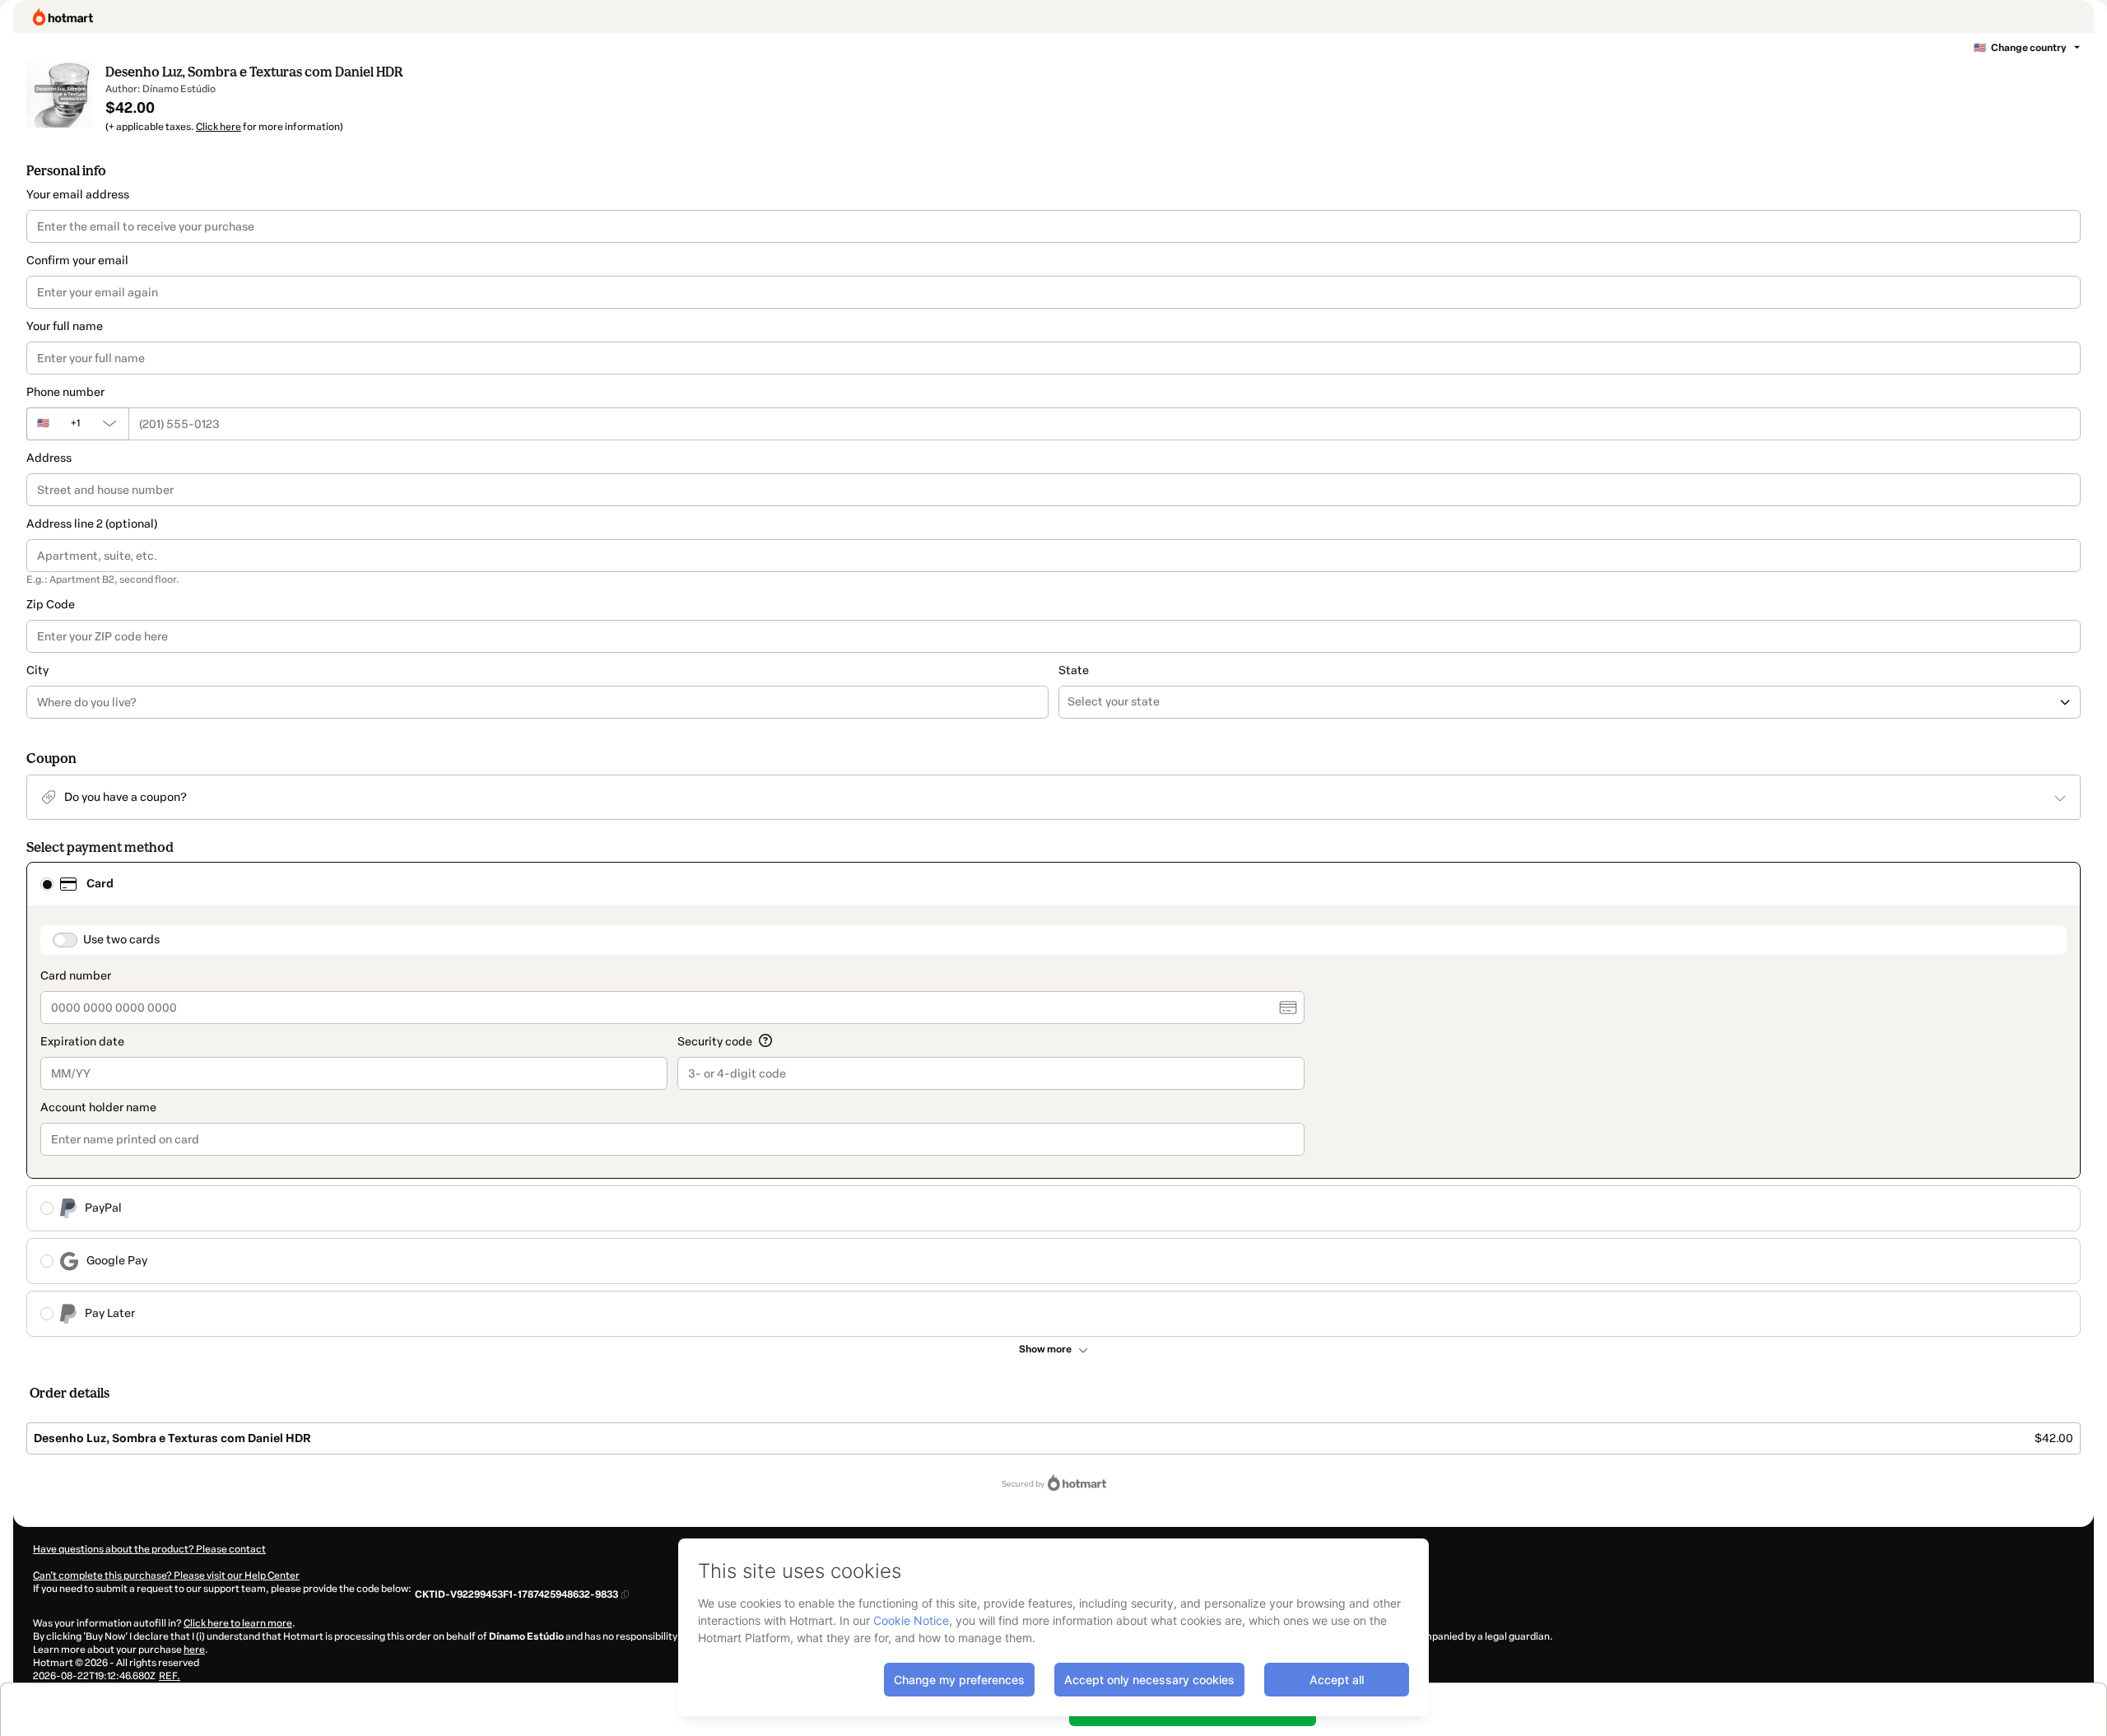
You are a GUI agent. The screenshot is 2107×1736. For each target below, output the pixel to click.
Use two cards (121, 940)
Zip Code (51, 605)
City (37, 670)
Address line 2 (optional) (92, 524)
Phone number (65, 392)
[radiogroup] (1053, 1099)
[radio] (47, 884)
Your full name (65, 326)
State (1074, 670)
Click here (219, 127)
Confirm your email (77, 261)
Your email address (78, 195)
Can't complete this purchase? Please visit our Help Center (166, 1575)
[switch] (65, 940)
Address (49, 458)
